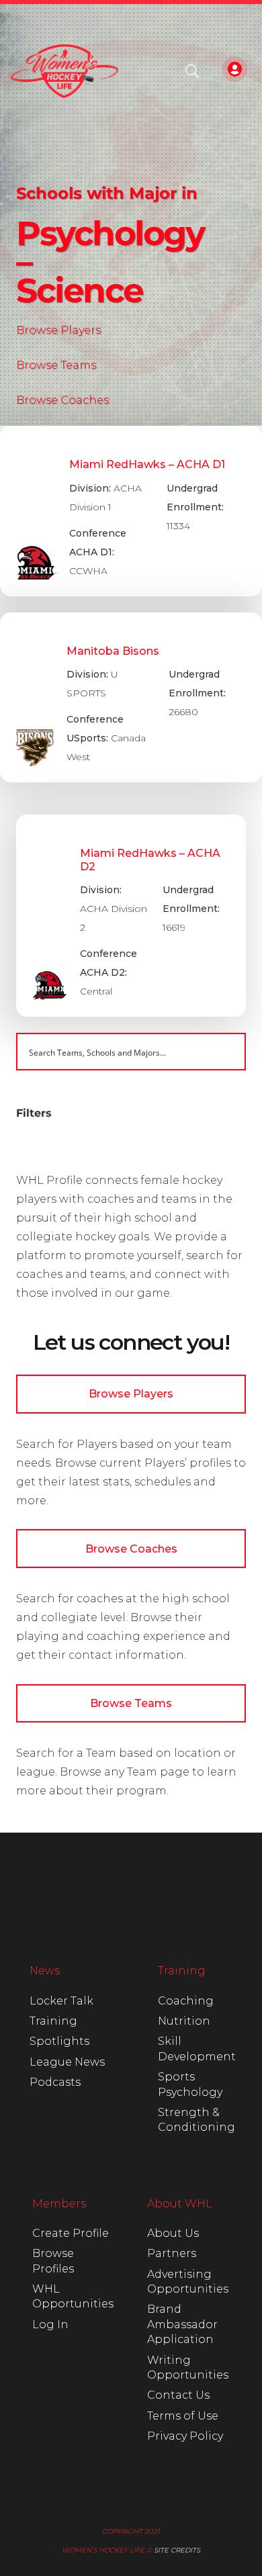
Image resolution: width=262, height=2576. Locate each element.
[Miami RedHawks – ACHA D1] (131, 511)
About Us (173, 2233)
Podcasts (55, 2082)
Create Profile (71, 2233)
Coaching (186, 2001)
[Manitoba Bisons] (131, 698)
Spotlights (59, 2041)
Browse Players (58, 330)
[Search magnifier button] (227, 1052)
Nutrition (184, 2021)
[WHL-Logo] (64, 71)
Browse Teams (56, 365)
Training (53, 2021)
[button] (192, 71)
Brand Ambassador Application (182, 2324)
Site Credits (177, 2550)
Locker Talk (61, 2001)
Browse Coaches (62, 400)
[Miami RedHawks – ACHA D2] (131, 916)
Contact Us (178, 2395)
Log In (50, 2325)
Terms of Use (183, 2416)
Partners (172, 2253)
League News (67, 2062)
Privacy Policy (185, 2436)
